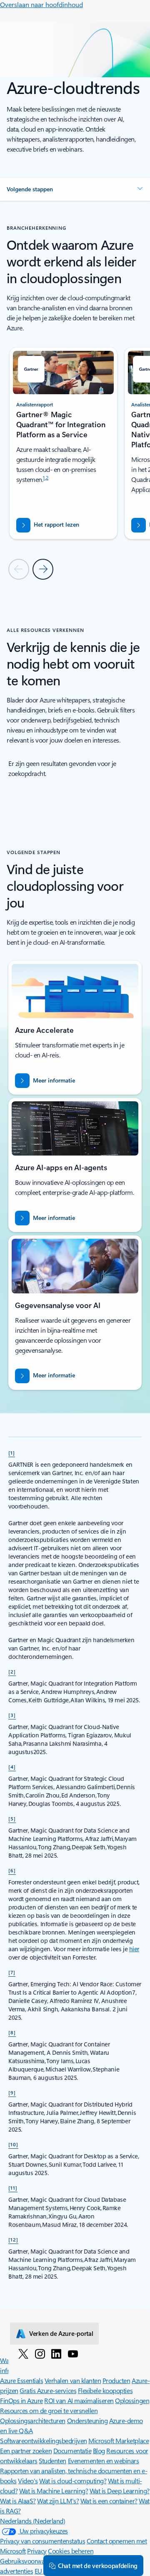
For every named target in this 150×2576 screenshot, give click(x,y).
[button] (75, 189)
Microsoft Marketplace (119, 2440)
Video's (28, 2481)
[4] (12, 1767)
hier (134, 1949)
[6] (12, 1870)
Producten (116, 2380)
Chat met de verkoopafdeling (98, 2566)
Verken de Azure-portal (61, 2333)
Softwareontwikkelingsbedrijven (44, 2440)
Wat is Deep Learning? (120, 2491)
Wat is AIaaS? (18, 2501)
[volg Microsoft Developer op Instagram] (40, 2353)
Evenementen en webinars (104, 2461)
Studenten (52, 2461)
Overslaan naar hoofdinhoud (41, 4)
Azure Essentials (21, 2380)
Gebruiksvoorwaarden (30, 2561)
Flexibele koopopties (105, 2390)
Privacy (37, 2551)
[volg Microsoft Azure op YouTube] (73, 2353)
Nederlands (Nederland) (32, 2521)
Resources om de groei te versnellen (49, 2410)
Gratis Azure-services (48, 2390)
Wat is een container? (109, 2501)
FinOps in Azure (21, 2400)
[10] (13, 2144)
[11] (13, 2188)
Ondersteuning (87, 2420)
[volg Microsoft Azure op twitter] (23, 2353)
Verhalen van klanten (73, 2380)
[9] (12, 2092)
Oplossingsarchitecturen (33, 2420)
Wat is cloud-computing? (73, 2481)
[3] (12, 1715)
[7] (12, 1972)
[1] (12, 1453)
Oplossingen (132, 2400)
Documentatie (72, 2450)
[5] (12, 1818)
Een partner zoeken (26, 2450)
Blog (99, 2450)
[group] (64, 443)
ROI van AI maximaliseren (79, 2400)
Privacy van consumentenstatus (42, 2541)
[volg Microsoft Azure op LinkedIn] (56, 2353)
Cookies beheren (71, 2551)
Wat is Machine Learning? (54, 2491)
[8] (12, 2032)
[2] (12, 1671)
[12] (13, 2239)
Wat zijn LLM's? (58, 2501)
